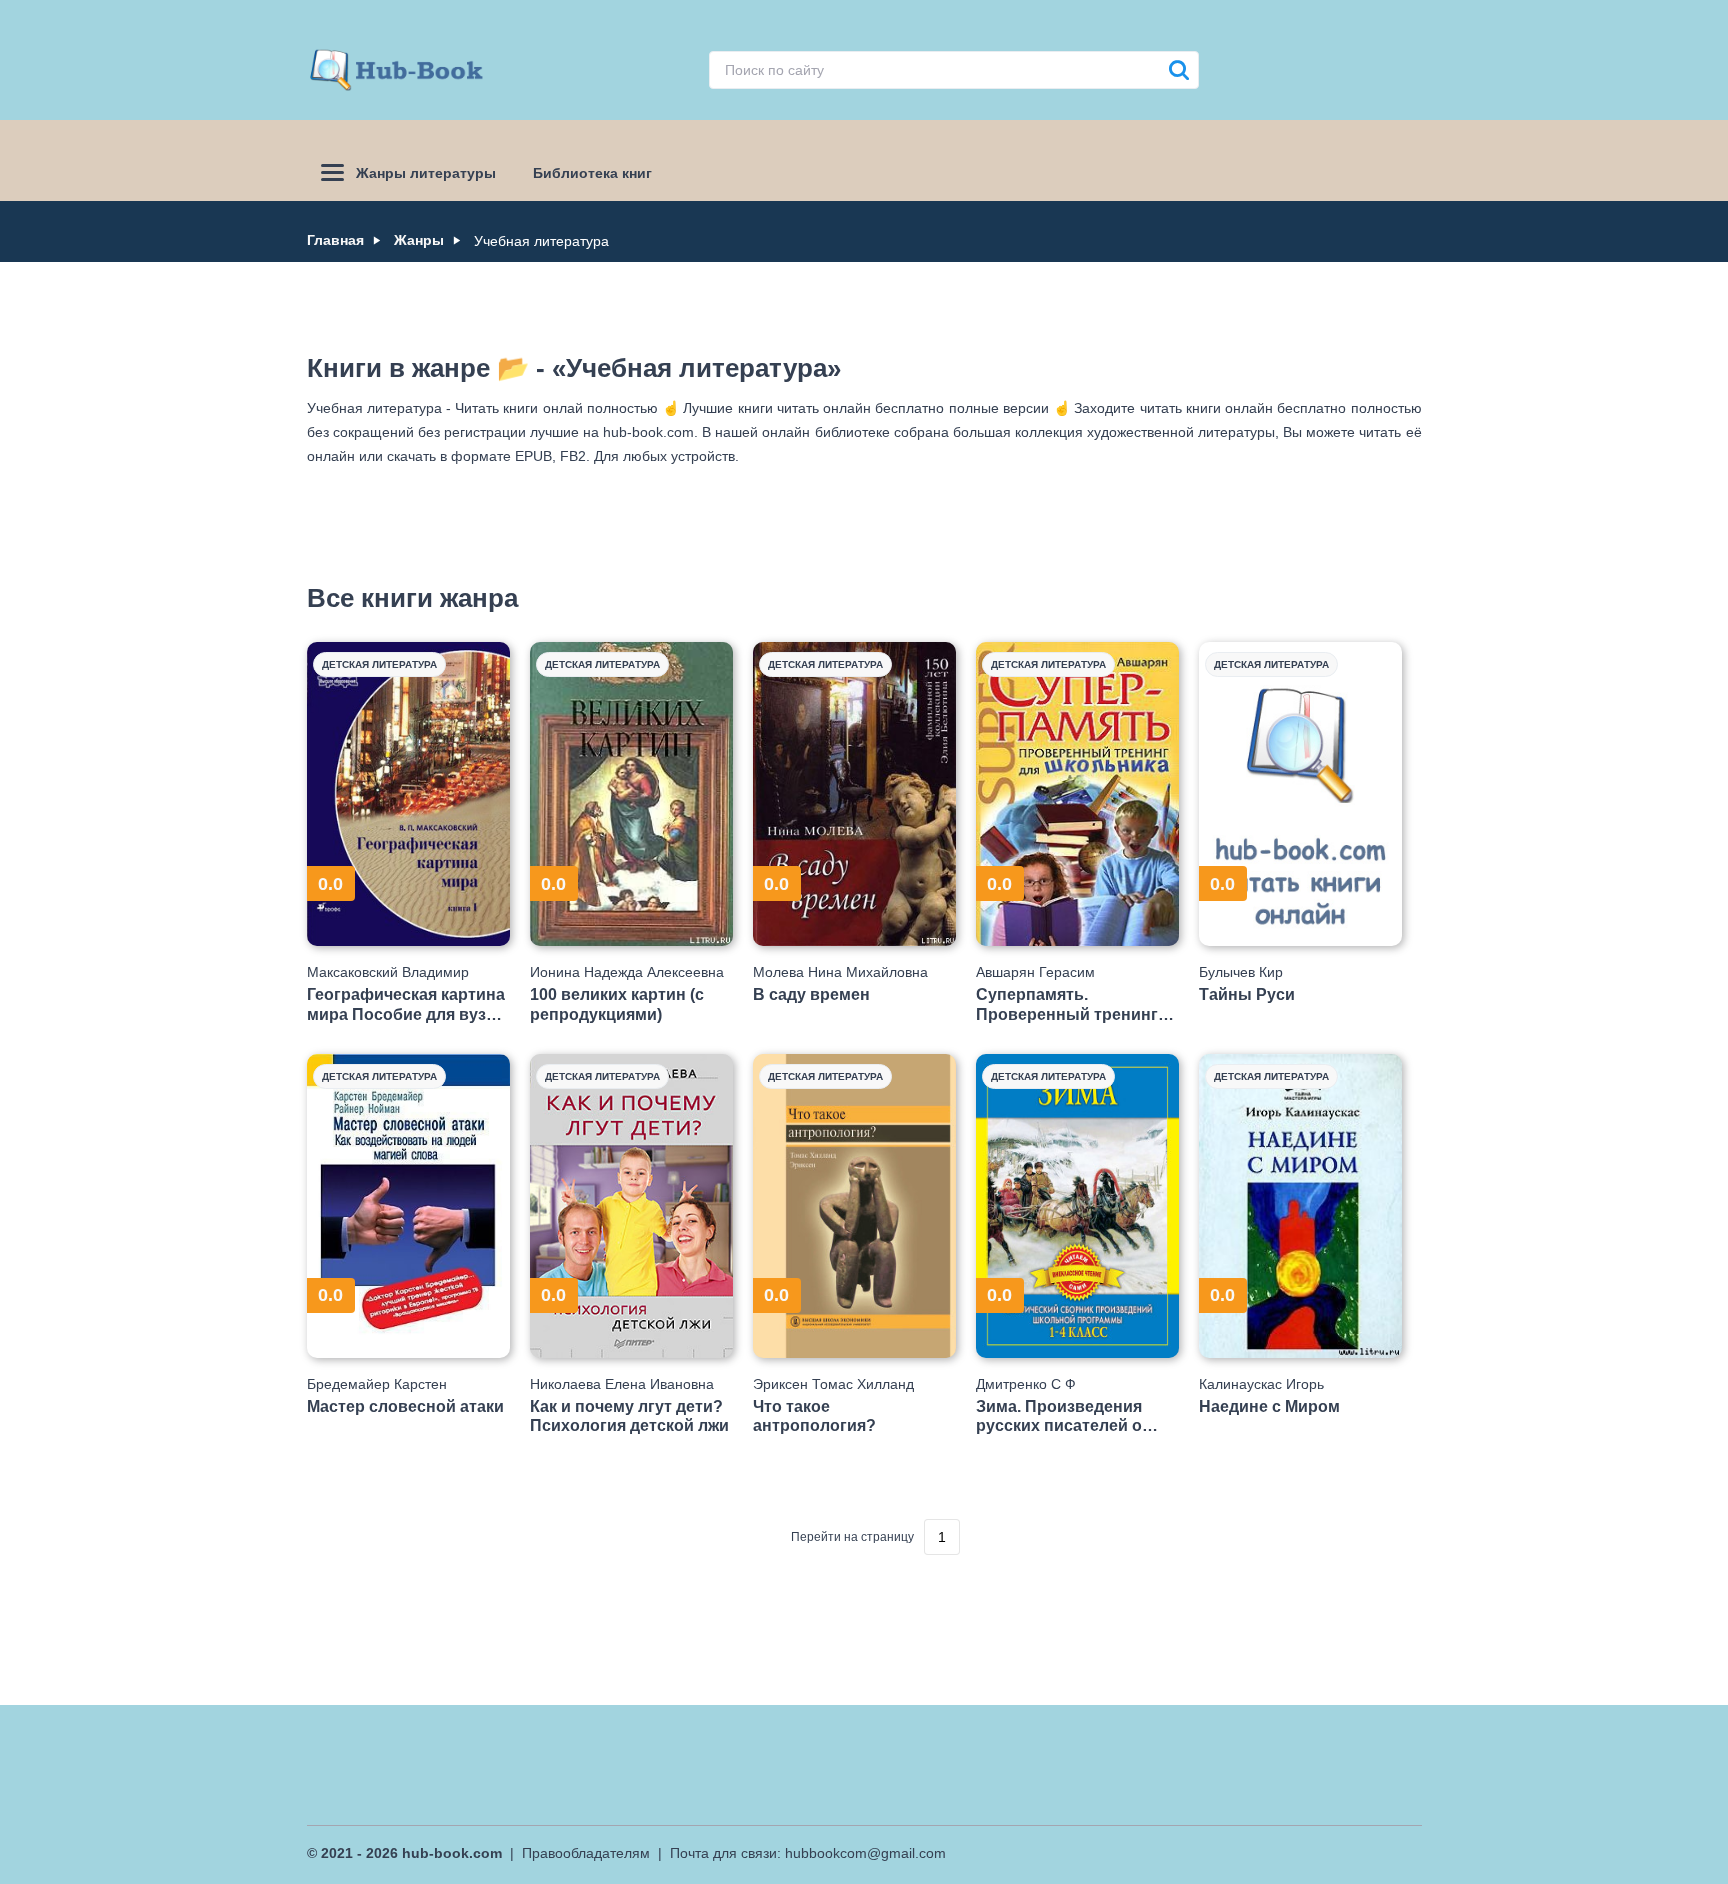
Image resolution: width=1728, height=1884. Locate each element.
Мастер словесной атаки (405, 1406)
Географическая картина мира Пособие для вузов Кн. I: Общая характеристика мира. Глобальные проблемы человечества (406, 1004)
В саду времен (811, 994)
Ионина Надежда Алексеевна (627, 972)
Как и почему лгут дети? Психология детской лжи (629, 1416)
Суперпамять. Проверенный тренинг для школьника (1067, 1004)
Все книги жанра (412, 598)
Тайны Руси (1247, 994)
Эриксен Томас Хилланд (833, 1384)
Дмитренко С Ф (1026, 1384)
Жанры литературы (426, 173)
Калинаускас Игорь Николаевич (1261, 1384)
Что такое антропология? (814, 1416)
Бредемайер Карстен (377, 1384)
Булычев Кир (1241, 972)
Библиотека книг (592, 173)
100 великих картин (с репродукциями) (617, 1004)
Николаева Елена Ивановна (622, 1384)
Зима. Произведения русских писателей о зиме (1059, 1416)
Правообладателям (586, 1853)
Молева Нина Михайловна (840, 972)
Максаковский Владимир (388, 972)
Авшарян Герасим (1035, 972)
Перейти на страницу (852, 1537)
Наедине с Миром (1269, 1406)
